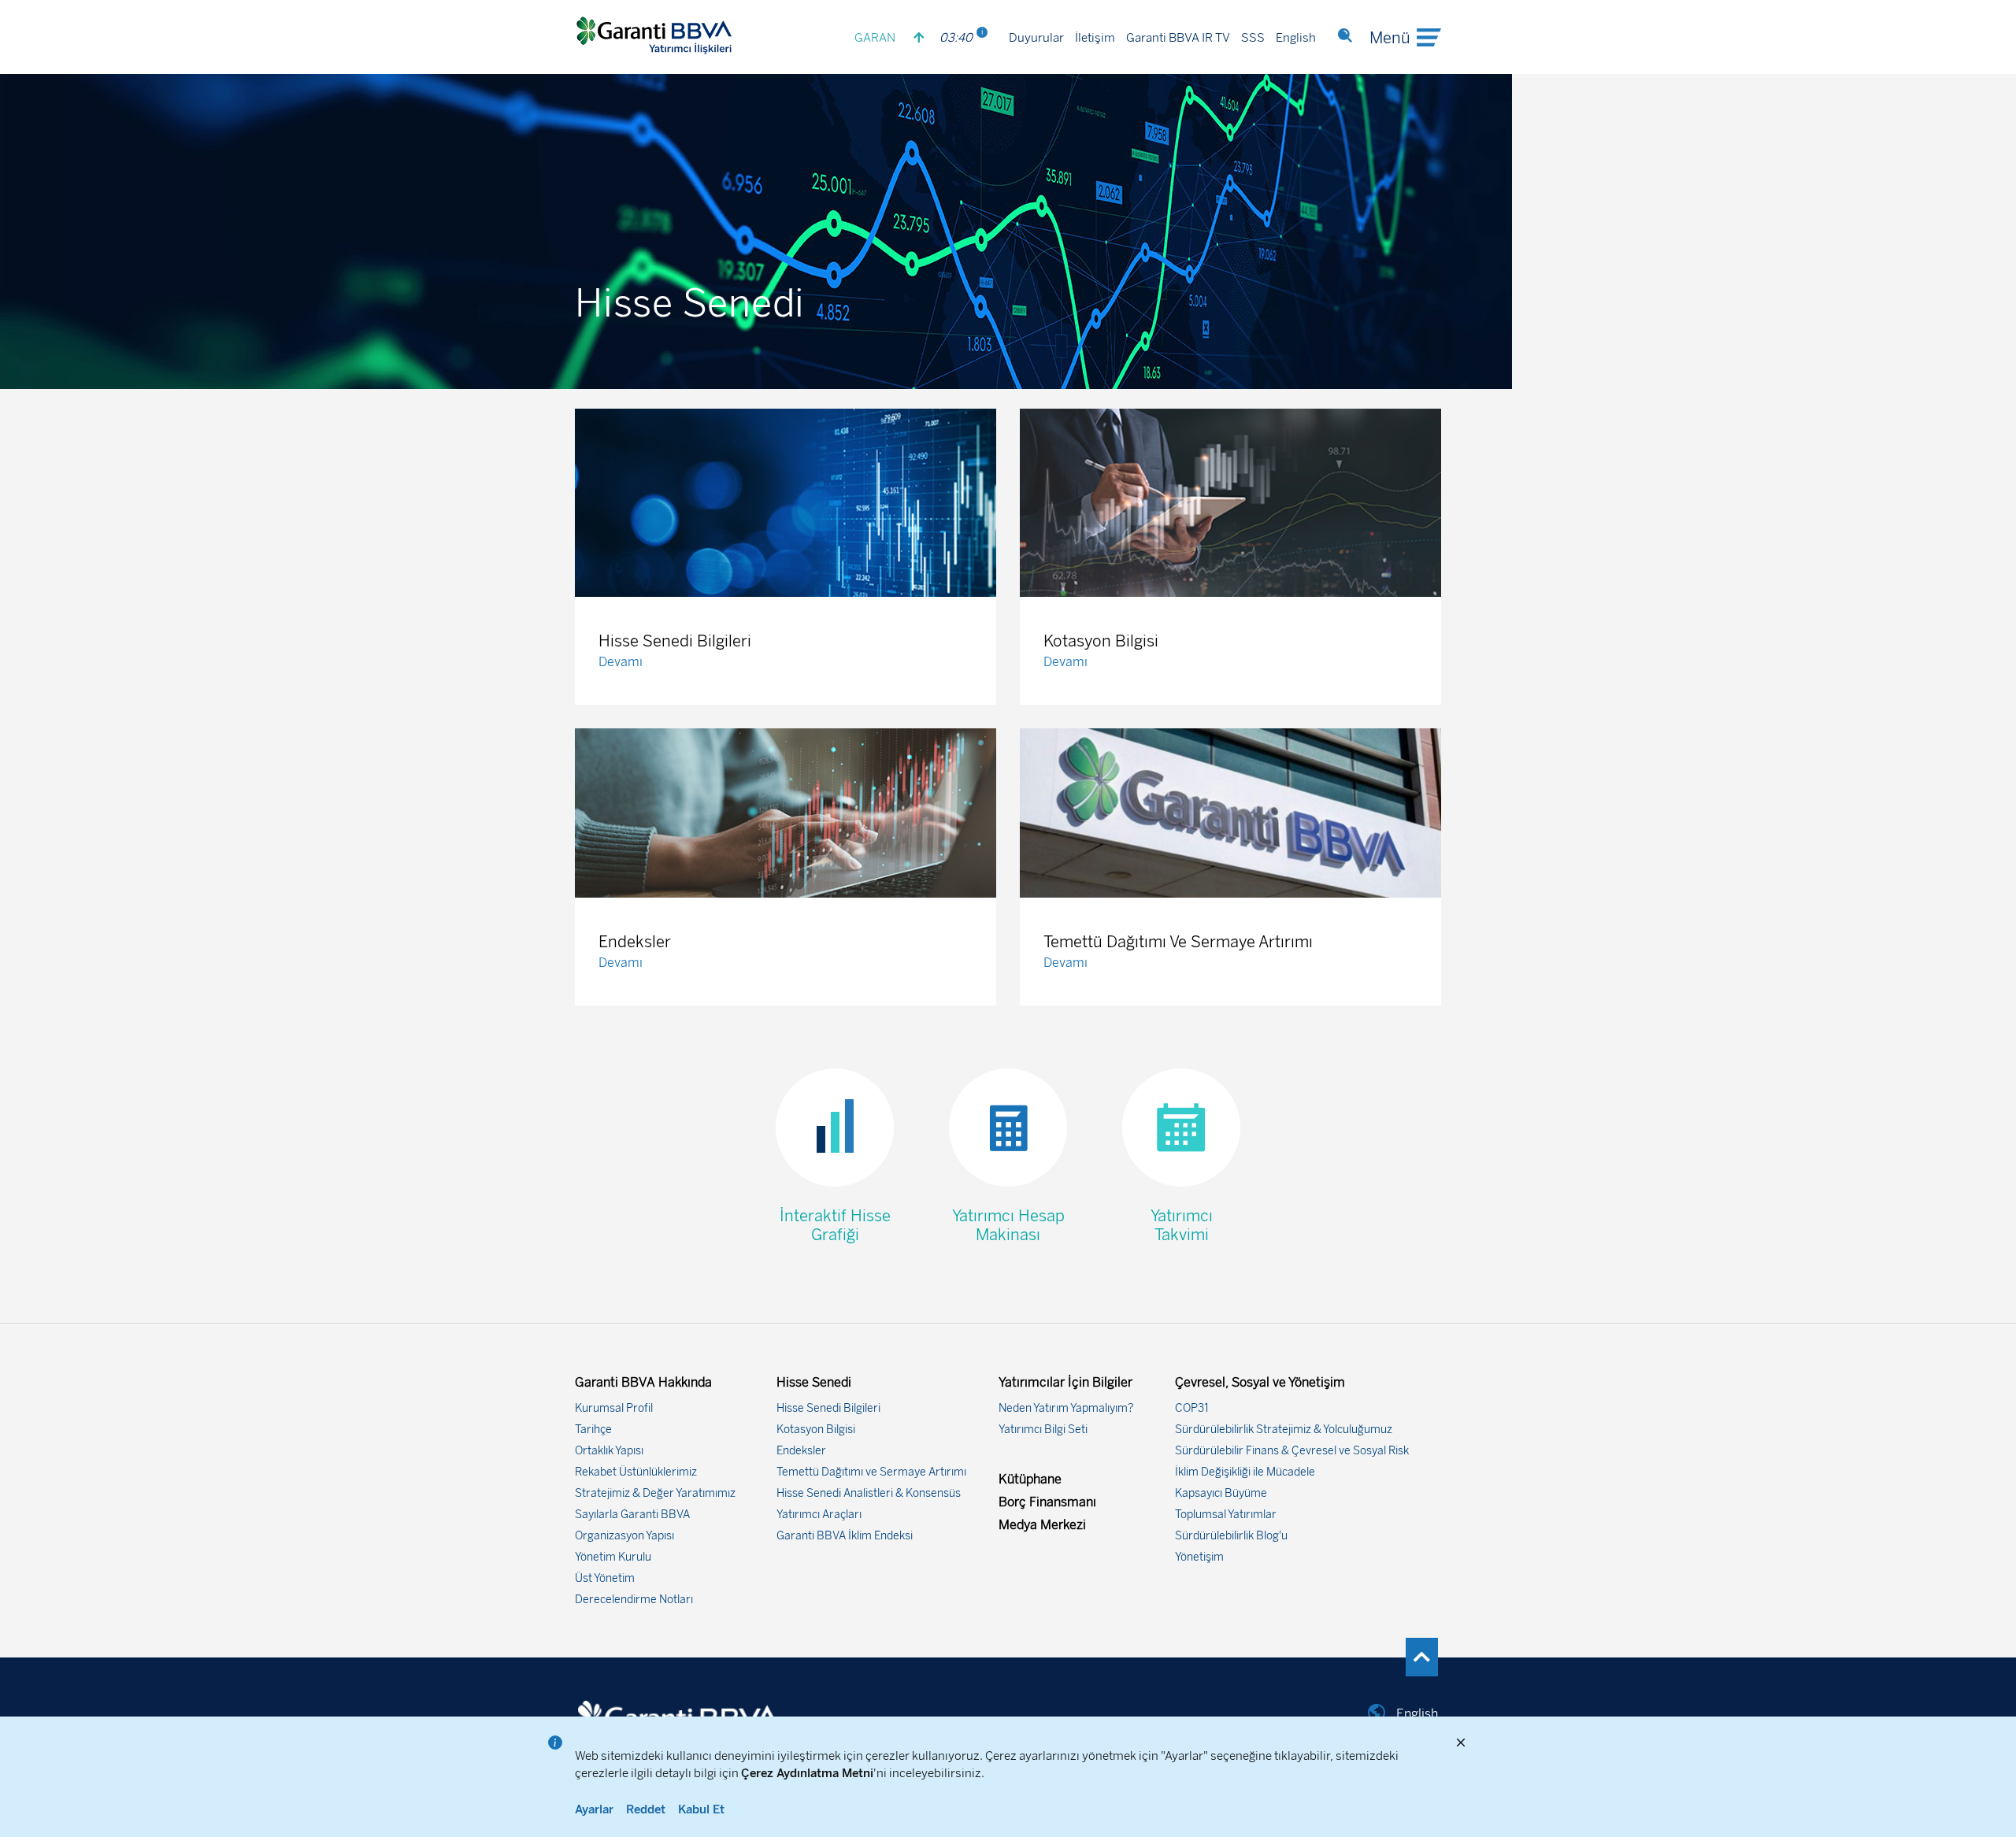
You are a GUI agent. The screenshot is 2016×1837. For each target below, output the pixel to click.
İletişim (1095, 38)
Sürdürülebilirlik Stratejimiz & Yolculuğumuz (1284, 1430)
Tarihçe (593, 1430)
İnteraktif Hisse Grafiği (835, 1225)
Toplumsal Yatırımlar (1226, 1515)
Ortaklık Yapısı (609, 1451)
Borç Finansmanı (1047, 1502)
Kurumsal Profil (614, 1408)
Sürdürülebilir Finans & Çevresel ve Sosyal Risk (1292, 1451)
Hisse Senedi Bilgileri (828, 1408)
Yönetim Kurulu (613, 1557)
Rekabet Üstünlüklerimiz (636, 1472)
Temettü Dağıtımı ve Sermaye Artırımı (871, 1472)
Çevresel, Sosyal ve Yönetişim (1260, 1382)
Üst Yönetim (605, 1578)
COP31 (1192, 1408)
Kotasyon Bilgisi (816, 1430)
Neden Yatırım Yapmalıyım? (1066, 1408)
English (1296, 38)
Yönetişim (1199, 1557)
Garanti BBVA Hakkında (643, 1382)
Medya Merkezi (1042, 1525)
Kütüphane (1030, 1479)
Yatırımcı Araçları (819, 1515)
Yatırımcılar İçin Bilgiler (1065, 1382)
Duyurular (1036, 38)
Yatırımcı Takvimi (1182, 1225)
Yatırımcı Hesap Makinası (1008, 1225)
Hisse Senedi (814, 1382)
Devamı (621, 662)
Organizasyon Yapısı (624, 1536)
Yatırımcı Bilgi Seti (1043, 1430)
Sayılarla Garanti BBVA (632, 1515)
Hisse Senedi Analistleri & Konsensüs (869, 1493)
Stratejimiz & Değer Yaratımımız (655, 1493)
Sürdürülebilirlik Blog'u (1231, 1536)
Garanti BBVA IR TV (1178, 38)
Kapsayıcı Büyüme (1221, 1493)
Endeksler (801, 1451)
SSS (1253, 38)
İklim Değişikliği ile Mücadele (1245, 1472)
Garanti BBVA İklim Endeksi (845, 1536)
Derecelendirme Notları (634, 1600)
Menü (1390, 38)
